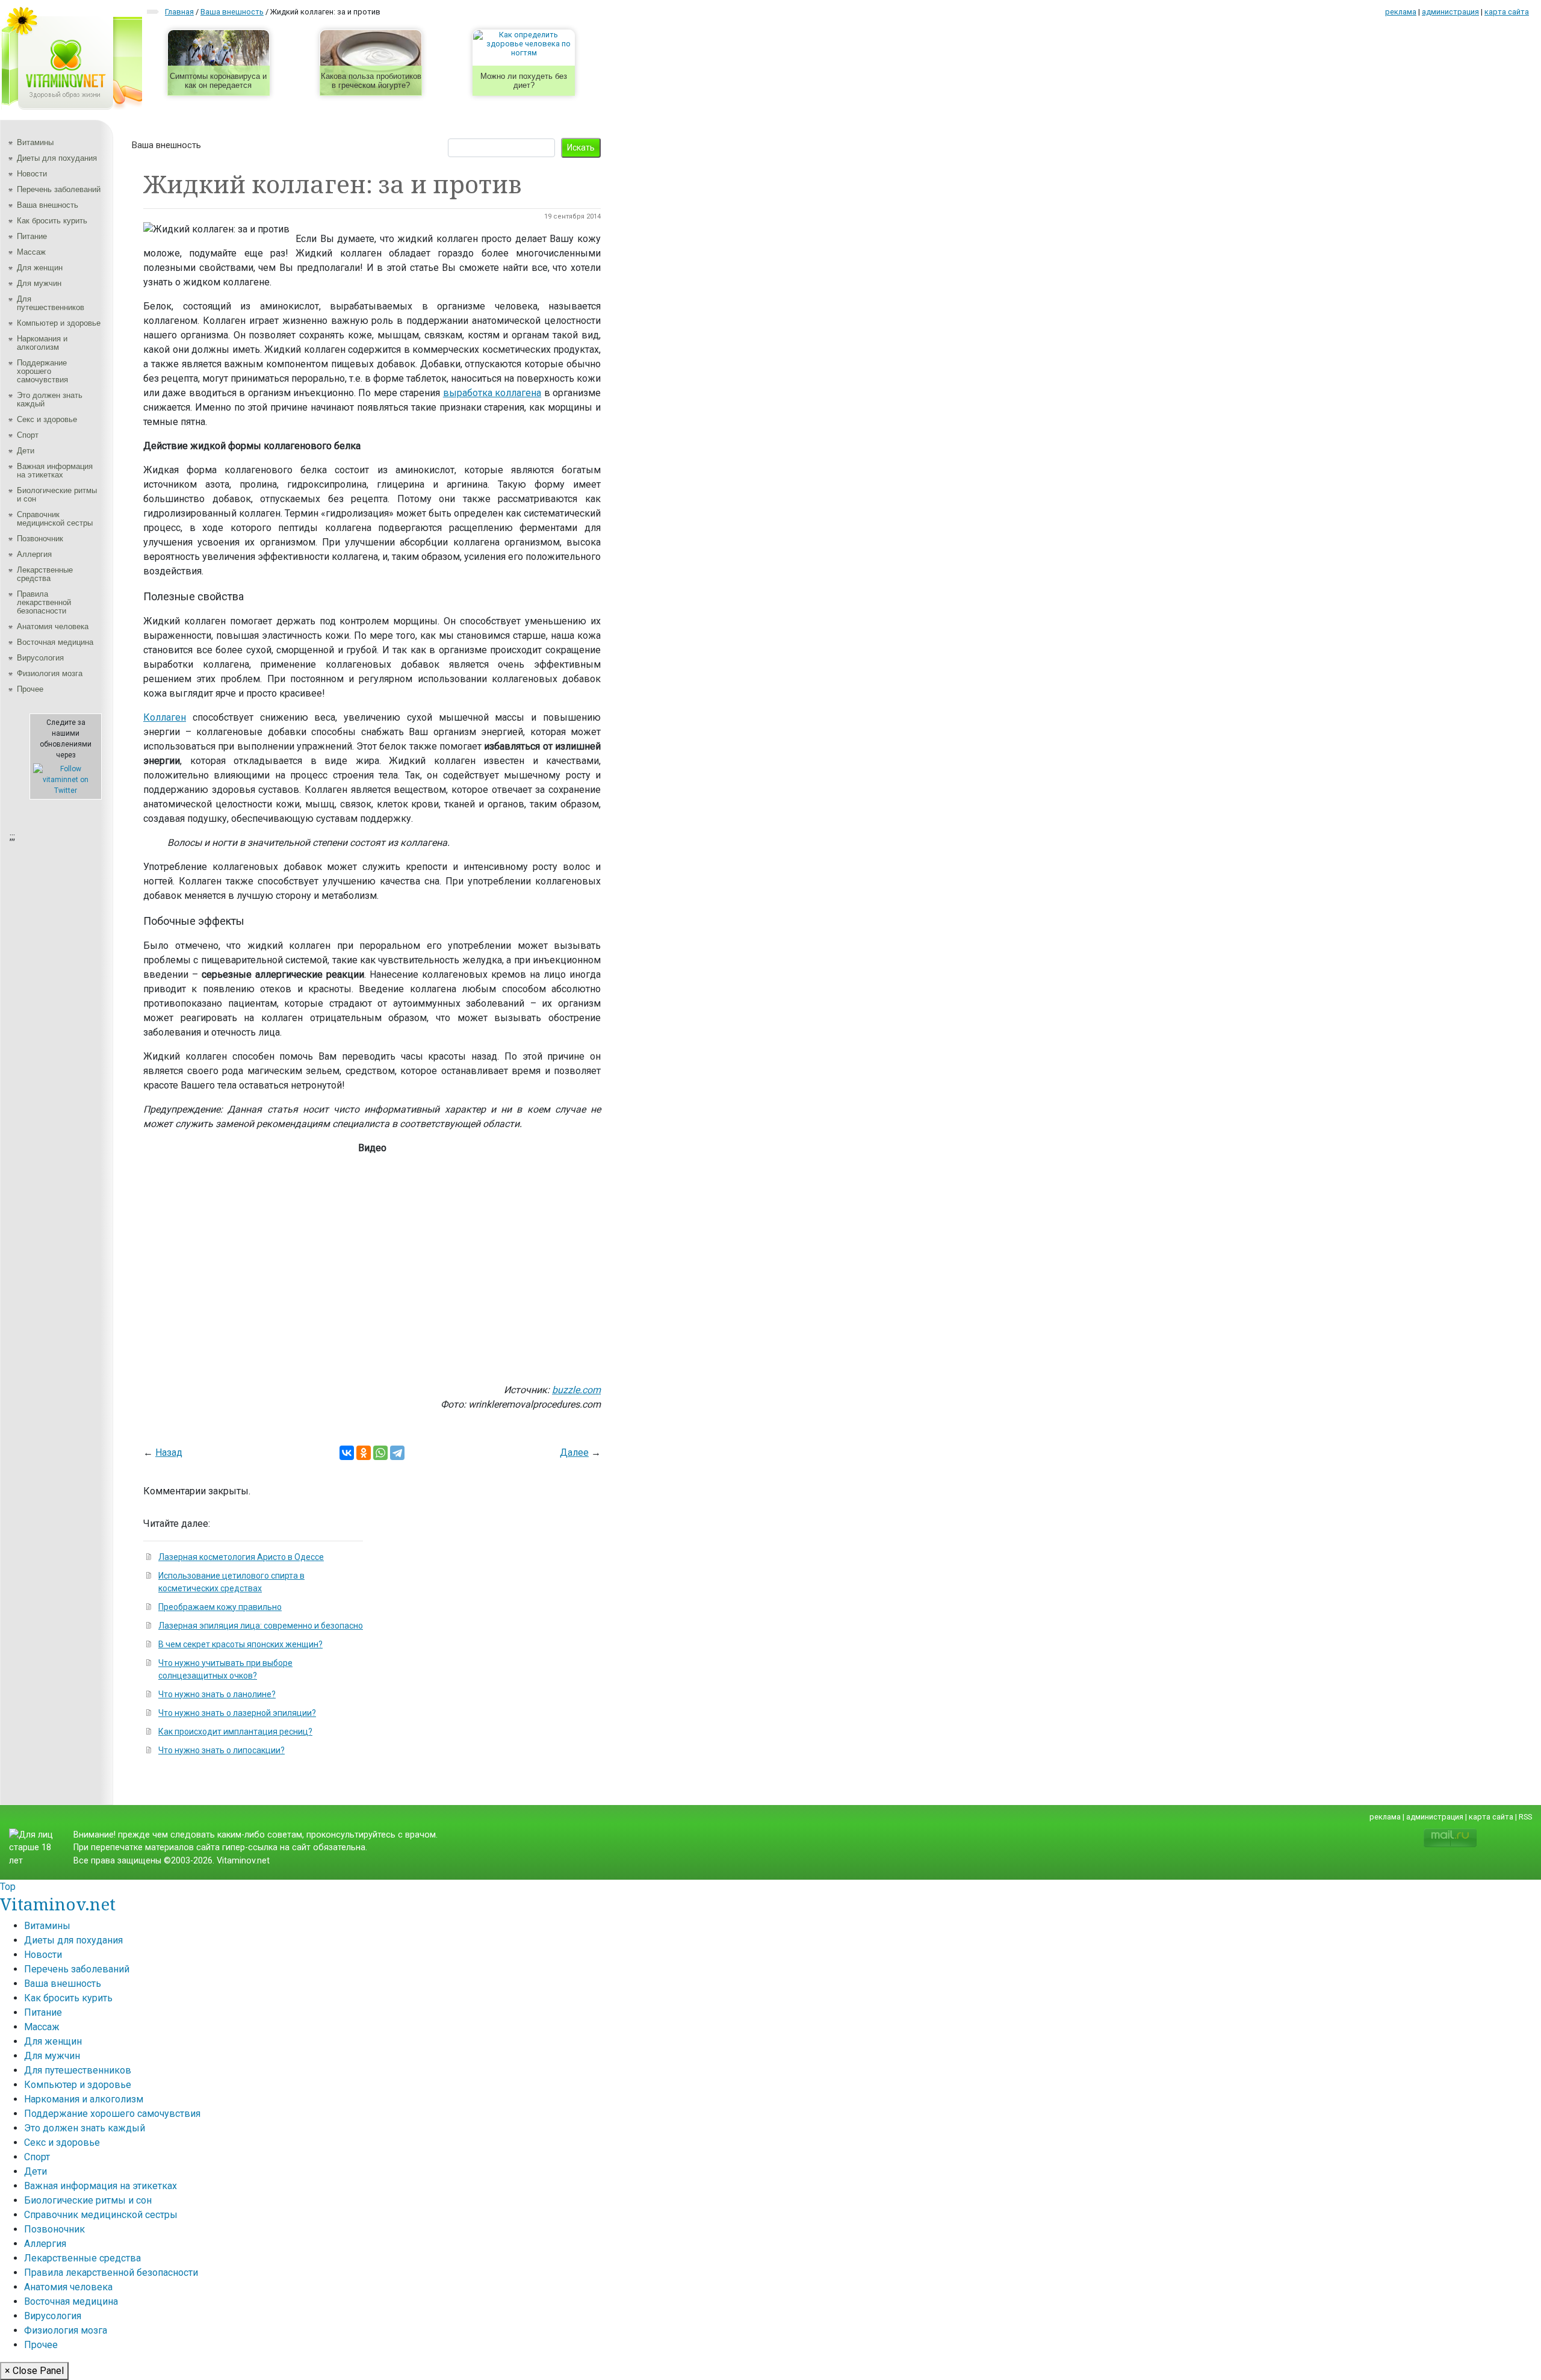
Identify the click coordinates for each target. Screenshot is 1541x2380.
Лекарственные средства (45, 574)
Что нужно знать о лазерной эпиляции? (237, 1713)
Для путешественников (51, 303)
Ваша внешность (48, 205)
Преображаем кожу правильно (220, 1607)
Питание (32, 236)
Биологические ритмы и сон (57, 495)
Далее (574, 1453)
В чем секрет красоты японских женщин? (240, 1644)
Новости (32, 174)
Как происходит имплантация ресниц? (235, 1732)
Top (8, 1887)
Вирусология (40, 658)
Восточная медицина (55, 642)
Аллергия (34, 554)
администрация (1450, 12)
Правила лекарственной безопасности (44, 602)
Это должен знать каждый (50, 399)
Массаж (31, 252)
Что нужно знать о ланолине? (217, 1694)
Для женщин (40, 268)
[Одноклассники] (364, 1453)
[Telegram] (397, 1453)
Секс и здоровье (47, 419)
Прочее (30, 689)
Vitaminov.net (58, 1904)
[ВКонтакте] (347, 1453)
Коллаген (165, 717)
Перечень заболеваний (59, 189)
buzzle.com (576, 1390)
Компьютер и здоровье (59, 323)
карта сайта (1507, 12)
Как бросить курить (52, 221)
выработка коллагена (492, 393)
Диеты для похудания (57, 158)
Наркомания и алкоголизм (42, 343)
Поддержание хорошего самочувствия (42, 371)
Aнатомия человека (53, 626)
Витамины (35, 142)
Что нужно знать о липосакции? (222, 1750)
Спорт (28, 435)
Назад (169, 1453)
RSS (1525, 1817)
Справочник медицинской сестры (55, 519)
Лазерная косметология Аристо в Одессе (241, 1557)
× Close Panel (34, 2371)
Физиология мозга (50, 673)
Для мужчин (39, 283)
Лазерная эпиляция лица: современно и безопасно (261, 1626)
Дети (26, 451)
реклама (1401, 12)
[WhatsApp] (380, 1453)
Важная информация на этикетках (55, 471)
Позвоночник (40, 539)
